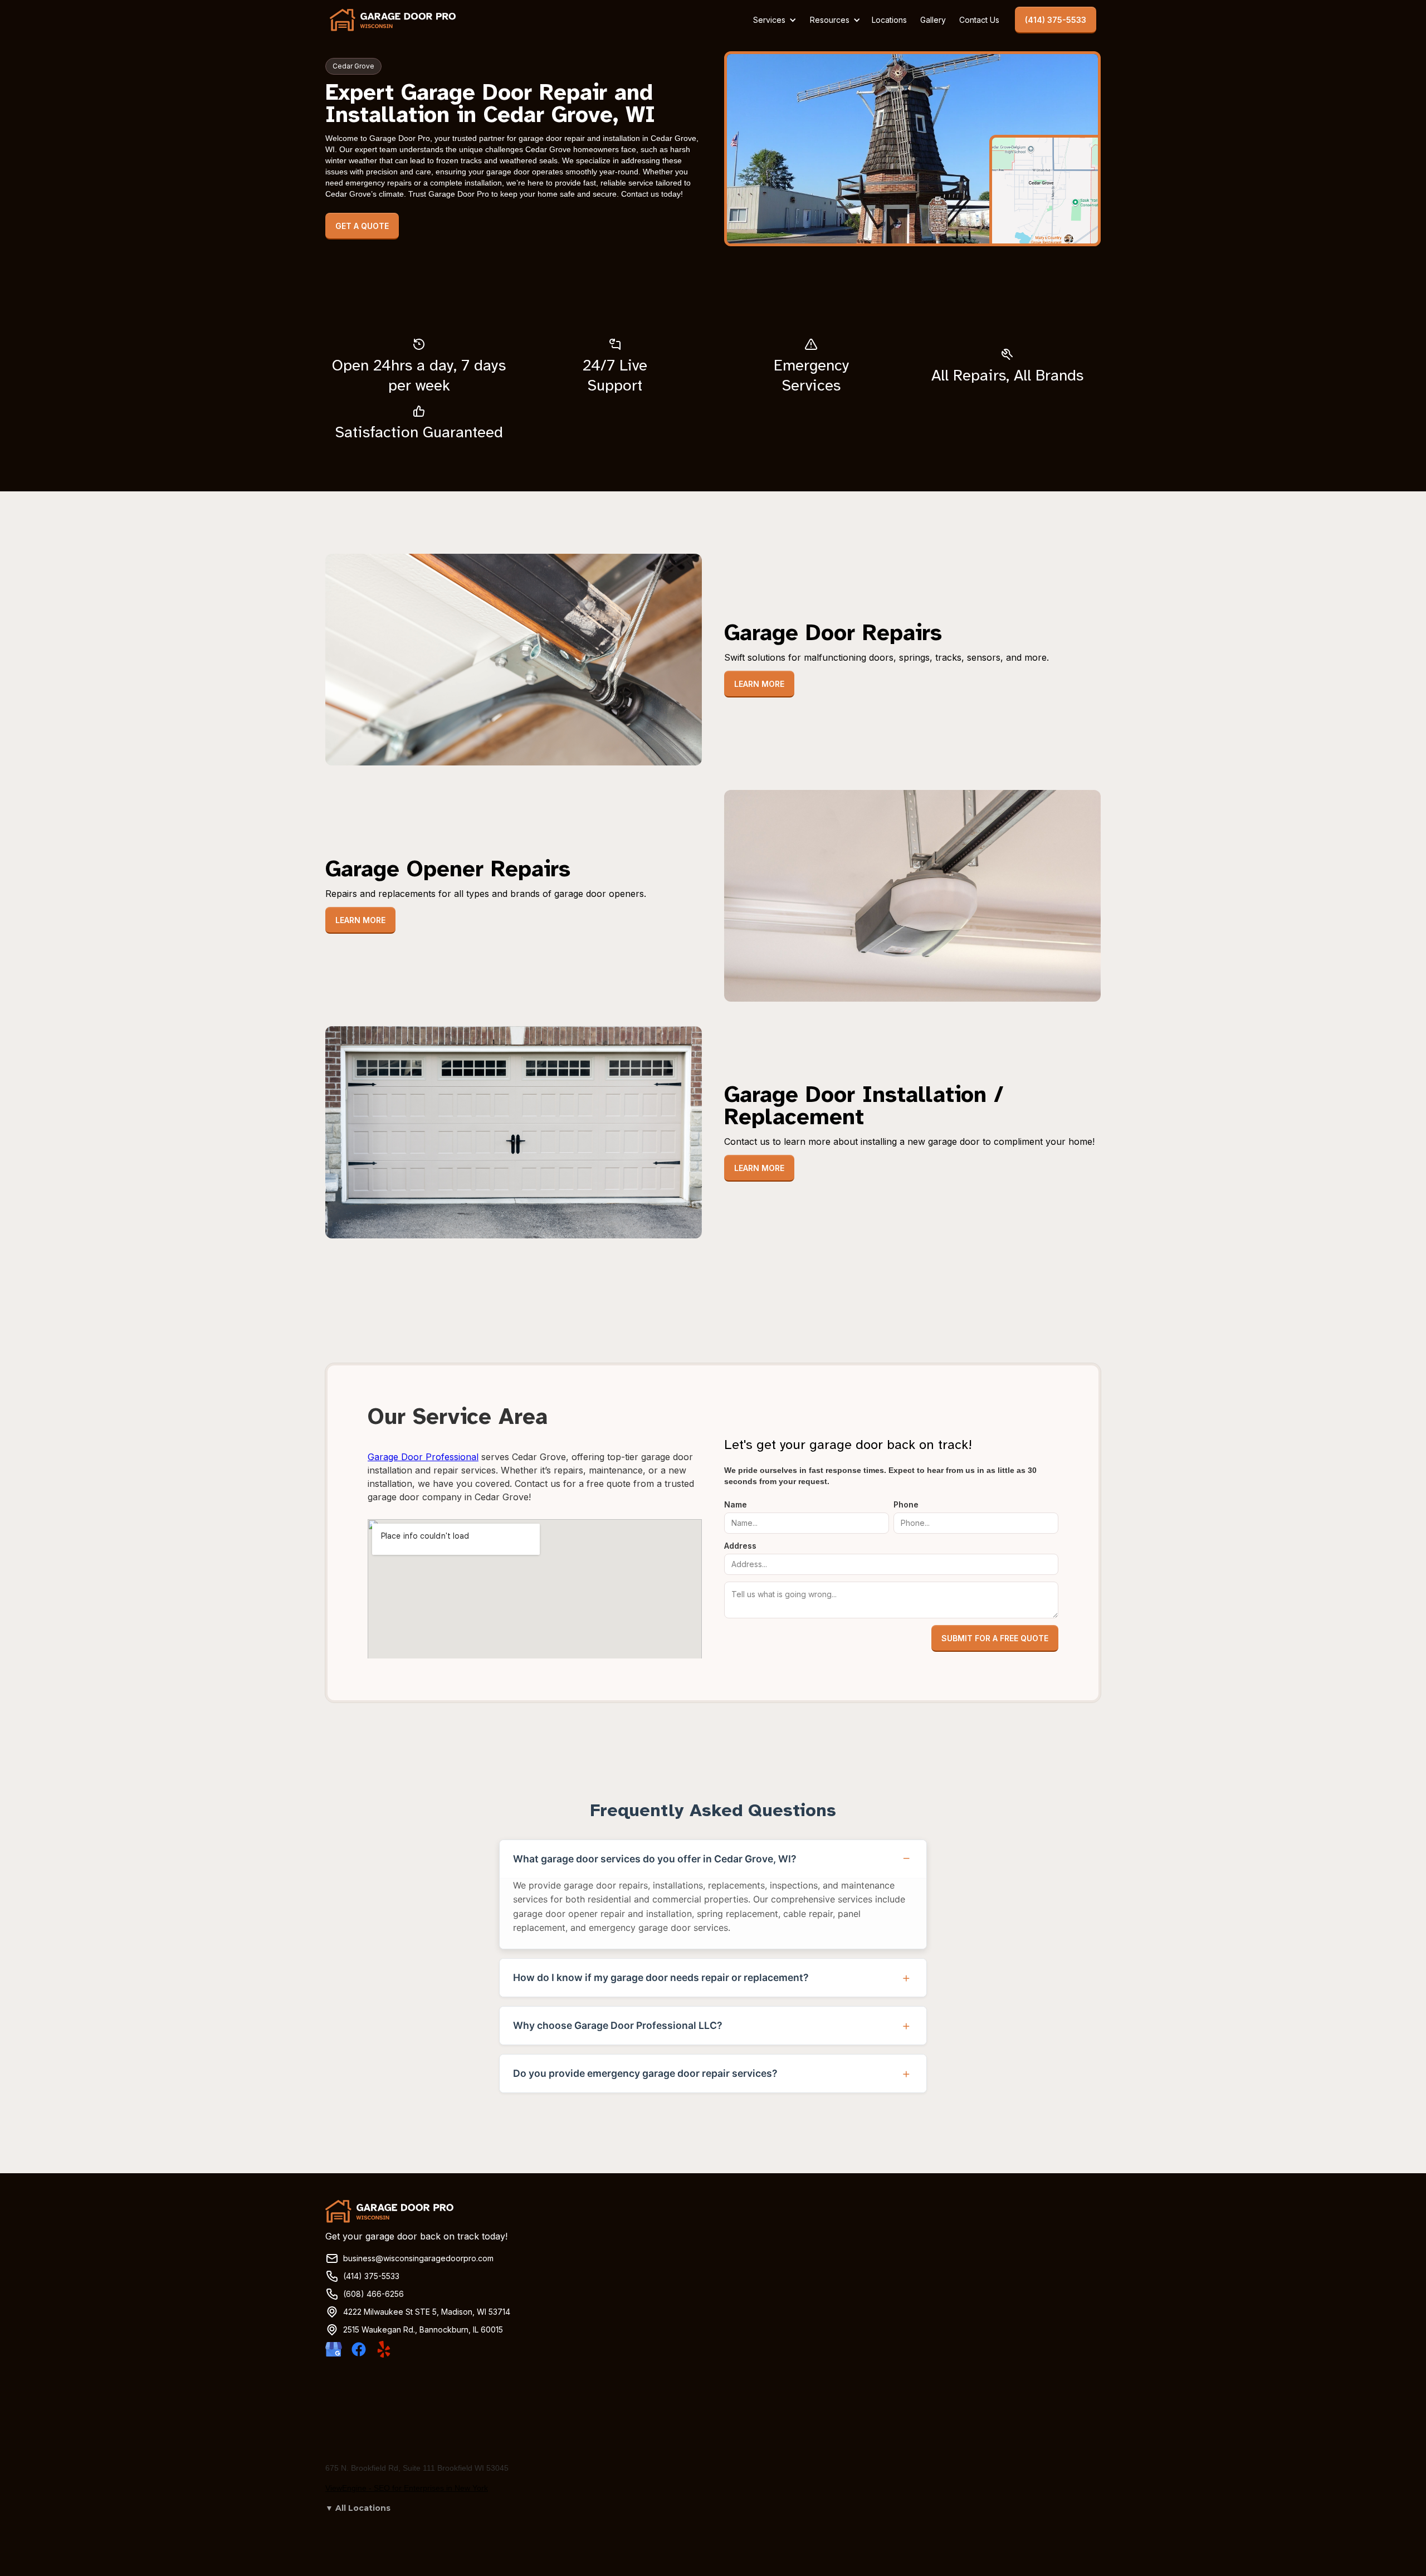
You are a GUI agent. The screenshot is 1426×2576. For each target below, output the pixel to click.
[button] (773, 20)
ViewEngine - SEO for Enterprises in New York (407, 2488)
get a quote (362, 226)
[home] (393, 20)
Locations (889, 20)
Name (736, 1504)
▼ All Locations (358, 2508)
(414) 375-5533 (1056, 20)
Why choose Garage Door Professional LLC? (618, 2025)
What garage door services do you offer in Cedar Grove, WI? (655, 1859)
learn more (759, 684)
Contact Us (979, 20)
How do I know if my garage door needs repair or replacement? (661, 1977)
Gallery (933, 20)
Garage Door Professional (423, 1457)
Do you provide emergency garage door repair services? (645, 2073)
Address (740, 1546)
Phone (906, 1504)
